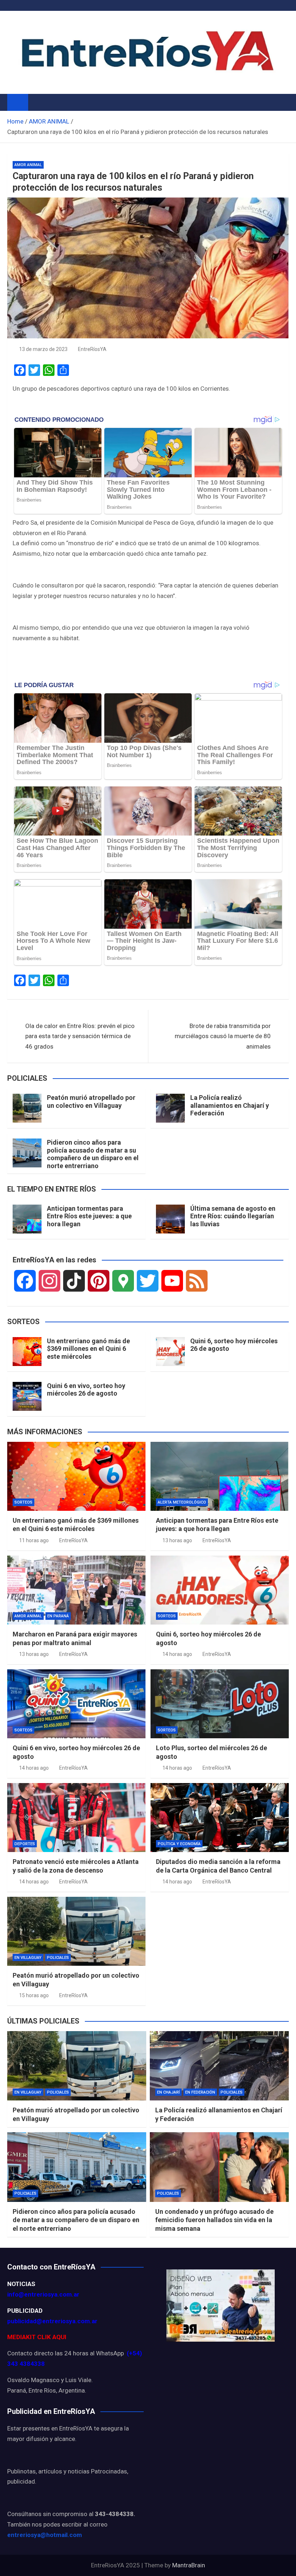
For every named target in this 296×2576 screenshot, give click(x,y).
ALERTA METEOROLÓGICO (182, 1502)
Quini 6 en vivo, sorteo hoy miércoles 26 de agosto (86, 1390)
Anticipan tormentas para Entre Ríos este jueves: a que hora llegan (89, 1216)
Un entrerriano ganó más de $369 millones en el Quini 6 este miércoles (88, 1349)
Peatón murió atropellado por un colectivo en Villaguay (91, 1101)
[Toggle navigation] (37, 102)
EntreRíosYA (92, 349)
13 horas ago (177, 1540)
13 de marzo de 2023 (43, 349)
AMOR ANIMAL (28, 165)
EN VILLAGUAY (28, 1958)
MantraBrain (189, 2565)
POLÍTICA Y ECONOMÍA (179, 1844)
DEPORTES (25, 1844)
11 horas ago (34, 1540)
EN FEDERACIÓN (200, 2092)
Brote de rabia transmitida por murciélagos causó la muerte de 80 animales (223, 1036)
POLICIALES (58, 1958)
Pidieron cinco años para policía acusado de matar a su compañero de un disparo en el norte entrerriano (93, 1154)
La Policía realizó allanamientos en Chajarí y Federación (230, 1105)
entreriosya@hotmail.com (45, 2535)
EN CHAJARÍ (168, 2092)
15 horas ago (34, 1995)
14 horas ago (177, 1654)
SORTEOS (23, 1502)
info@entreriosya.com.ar (43, 2294)
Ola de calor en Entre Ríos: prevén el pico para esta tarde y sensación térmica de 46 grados (80, 1036)
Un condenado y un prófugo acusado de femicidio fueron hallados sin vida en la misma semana (214, 2220)
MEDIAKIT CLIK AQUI (37, 2337)
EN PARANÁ (58, 1616)
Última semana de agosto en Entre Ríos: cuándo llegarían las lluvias (233, 1216)
